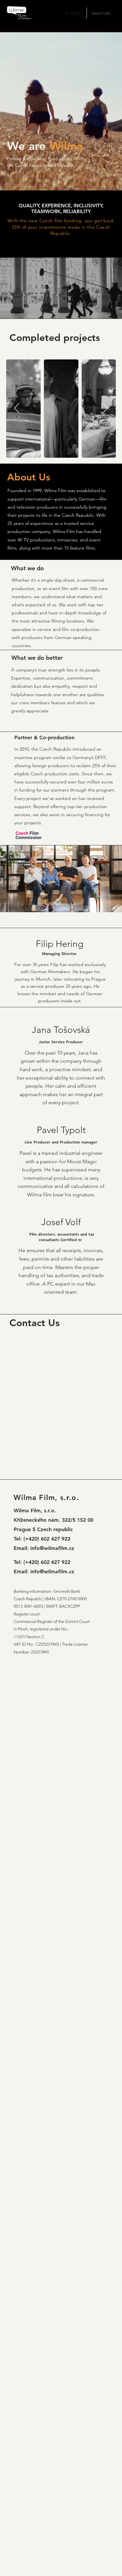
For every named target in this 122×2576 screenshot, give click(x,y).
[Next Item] (105, 408)
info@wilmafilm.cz (52, 1548)
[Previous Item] (17, 408)
